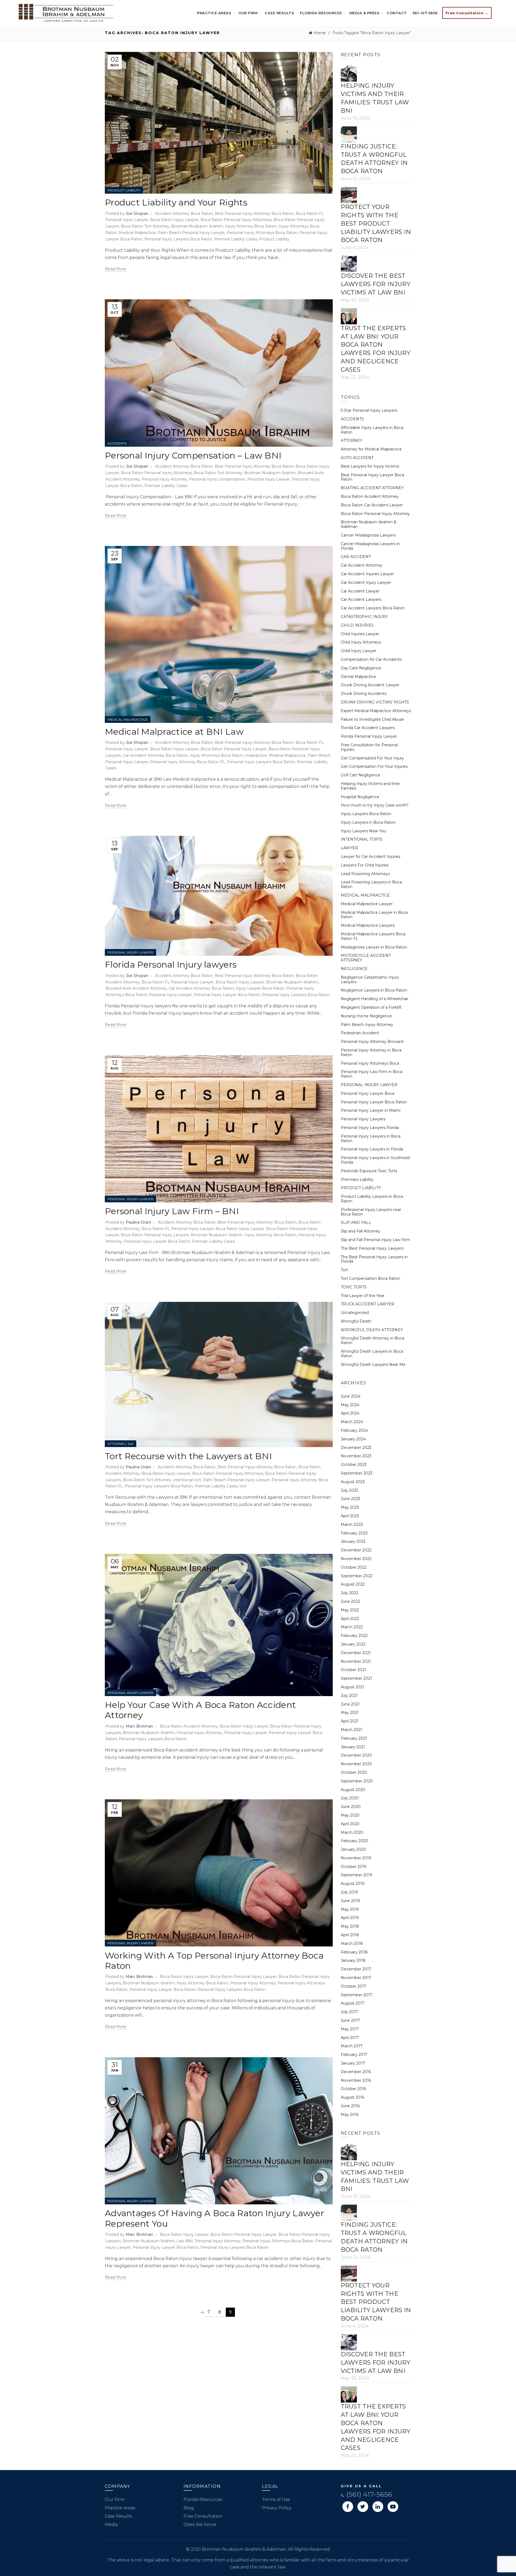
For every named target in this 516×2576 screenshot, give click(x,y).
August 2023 (353, 1482)
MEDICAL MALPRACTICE (128, 719)
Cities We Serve (200, 2525)
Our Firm (248, 13)
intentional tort (187, 1480)
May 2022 (350, 1610)
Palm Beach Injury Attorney (367, 1025)
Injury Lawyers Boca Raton (366, 814)
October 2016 (353, 2089)
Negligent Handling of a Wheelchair (375, 999)
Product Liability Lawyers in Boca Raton (372, 1199)
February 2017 (354, 2055)
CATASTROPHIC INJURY (364, 617)
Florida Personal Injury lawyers (171, 964)
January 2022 (353, 1644)
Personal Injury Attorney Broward (372, 1042)
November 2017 (356, 1978)
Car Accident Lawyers (361, 599)
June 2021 (350, 1704)
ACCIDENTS (117, 443)
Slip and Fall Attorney (361, 1231)
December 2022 (356, 1550)
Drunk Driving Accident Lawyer (370, 685)
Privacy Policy (277, 2508)
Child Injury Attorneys (361, 642)
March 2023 (352, 1525)
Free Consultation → (467, 13)
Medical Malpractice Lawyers (368, 925)
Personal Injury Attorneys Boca (370, 1063)
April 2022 (350, 1619)
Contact (397, 13)
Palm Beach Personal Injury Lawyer (191, 233)
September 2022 (357, 1576)
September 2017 (356, 1995)
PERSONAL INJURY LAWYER (130, 952)
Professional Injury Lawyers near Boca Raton (371, 1212)
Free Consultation (203, 2516)
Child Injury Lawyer (359, 651)
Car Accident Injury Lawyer (366, 582)
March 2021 (352, 1730)
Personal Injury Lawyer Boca (368, 1093)
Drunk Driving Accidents (364, 694)
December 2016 (356, 2072)
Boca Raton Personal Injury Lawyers (155, 1235)
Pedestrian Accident (360, 1033)
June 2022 (350, 1601)
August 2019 (353, 1884)
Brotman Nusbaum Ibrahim (197, 226)
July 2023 (350, 1490)
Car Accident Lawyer (360, 591)
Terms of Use (276, 2499)
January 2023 (353, 1541)
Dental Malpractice (358, 677)
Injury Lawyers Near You (363, 831)
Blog (189, 2508)
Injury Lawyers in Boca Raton (368, 822)
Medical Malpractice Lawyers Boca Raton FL (373, 936)
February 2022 (354, 1636)
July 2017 (349, 2012)
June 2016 (350, 2106)
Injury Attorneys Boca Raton (216, 755)
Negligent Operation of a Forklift (371, 1007)
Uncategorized (355, 1313)
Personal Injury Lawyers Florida (370, 1128)
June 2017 (350, 2020)
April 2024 (350, 1413)
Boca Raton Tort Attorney (145, 226)
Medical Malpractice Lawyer (367, 904)
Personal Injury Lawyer (269, 479)
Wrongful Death (356, 1321)
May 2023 (350, 1507)
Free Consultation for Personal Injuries (369, 747)
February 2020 (354, 1841)
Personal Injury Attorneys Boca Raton (262, 233)
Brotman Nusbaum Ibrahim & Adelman (369, 524)
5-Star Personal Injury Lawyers (369, 410)
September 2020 (357, 1781)
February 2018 (354, 1952)
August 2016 (352, 2097)
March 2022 (352, 1627)
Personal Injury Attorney (164, 479)
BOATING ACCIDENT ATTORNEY (372, 488)
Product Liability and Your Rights (176, 202)
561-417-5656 (425, 13)
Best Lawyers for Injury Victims (370, 466)
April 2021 (350, 1721)
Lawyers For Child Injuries (365, 865)
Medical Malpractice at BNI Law (174, 732)
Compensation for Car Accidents (371, 659)
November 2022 (356, 1559)
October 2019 (354, 1867)
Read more (116, 269)
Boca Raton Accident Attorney (189, 1726)
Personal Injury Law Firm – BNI (172, 1211)
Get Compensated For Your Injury (372, 758)
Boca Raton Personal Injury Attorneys (236, 220)
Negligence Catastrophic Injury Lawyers (370, 980)
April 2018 (350, 1935)
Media (111, 2525)
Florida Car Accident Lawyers (368, 728)
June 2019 (350, 1901)
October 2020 (354, 1772)
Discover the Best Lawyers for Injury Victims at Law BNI (376, 284)
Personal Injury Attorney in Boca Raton (371, 1052)
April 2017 (350, 2038)
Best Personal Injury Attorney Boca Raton (254, 214)
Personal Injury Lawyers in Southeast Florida (375, 1160)
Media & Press (365, 13)
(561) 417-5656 (368, 2494)
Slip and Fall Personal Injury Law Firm (375, 1240)
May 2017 (350, 2029)
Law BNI (185, 2241)
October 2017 (354, 1986)
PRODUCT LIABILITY (124, 190)
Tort (130, 1444)
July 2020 (350, 1798)
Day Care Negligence (361, 668)
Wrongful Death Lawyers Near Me (373, 1365)
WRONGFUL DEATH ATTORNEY (372, 1330)
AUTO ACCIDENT (357, 458)
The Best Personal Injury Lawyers (372, 1248)
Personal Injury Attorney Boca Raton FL (187, 762)
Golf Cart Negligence (361, 775)
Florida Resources (321, 13)
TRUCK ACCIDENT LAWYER (368, 1304)
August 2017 (353, 2003)
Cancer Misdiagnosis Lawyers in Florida (370, 546)
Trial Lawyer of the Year (363, 1296)
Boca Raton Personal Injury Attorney (375, 514)
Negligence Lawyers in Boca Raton (374, 990)
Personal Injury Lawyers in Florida (372, 1149)
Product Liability (274, 239)
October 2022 (354, 1567)
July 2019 (349, 1892)
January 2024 (353, 1439)
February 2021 (354, 1738)
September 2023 (357, 1473)
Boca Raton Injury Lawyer (174, 220)
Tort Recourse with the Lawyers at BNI (188, 1456)
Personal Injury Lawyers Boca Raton (178, 239)
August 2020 (353, 1790)
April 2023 (350, 1516)
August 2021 (352, 1687)
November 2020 (356, 1764)
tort (243, 1486)
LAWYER (349, 848)
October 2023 (354, 1465)
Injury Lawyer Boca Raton (260, 988)
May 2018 (350, 1926)
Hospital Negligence (360, 797)
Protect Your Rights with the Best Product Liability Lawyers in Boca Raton (376, 223)
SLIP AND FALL (356, 1223)
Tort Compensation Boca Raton (370, 1278)
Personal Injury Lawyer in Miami (371, 1110)
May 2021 (350, 1712)
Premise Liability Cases (236, 239)
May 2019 (350, 1909)
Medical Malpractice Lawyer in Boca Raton (374, 915)
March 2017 (352, 2046)
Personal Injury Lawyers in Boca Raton (371, 1138)
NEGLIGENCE (354, 969)
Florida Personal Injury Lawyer (369, 736)
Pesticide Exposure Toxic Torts (369, 1171)
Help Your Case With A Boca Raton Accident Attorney (200, 1710)
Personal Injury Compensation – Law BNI (193, 455)
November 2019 (356, 1858)
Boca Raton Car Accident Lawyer (372, 505)
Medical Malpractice (137, 233)
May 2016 (350, 2115)
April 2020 (350, 1824)
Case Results (279, 13)
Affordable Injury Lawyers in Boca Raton (372, 430)
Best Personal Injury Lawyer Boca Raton (372, 477)
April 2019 (350, 1918)
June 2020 (351, 1807)
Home (320, 33)
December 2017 (356, 1969)
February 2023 (354, 1533)
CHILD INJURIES (357, 625)
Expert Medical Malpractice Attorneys (376, 711)
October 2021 (353, 1670)
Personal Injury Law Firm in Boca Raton (372, 1074)
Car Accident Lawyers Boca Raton (373, 608)
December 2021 (356, 1653)
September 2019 (356, 1875)
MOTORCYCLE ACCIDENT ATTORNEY (366, 958)
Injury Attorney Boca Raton (251, 226)
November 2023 (356, 1456)
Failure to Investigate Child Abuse (372, 719)
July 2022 (350, 1593)
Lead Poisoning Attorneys (365, 874)
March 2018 (352, 1943)
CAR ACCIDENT (356, 557)
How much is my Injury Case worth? (375, 805)
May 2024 (350, 1405)
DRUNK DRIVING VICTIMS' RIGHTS (375, 702)
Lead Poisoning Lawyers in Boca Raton (371, 884)
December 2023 (356, 1448)
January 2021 (353, 1747)
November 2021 (356, 1661)
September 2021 (356, 1678)
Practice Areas (214, 13)
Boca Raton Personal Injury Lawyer (234, 749)
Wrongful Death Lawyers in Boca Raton (372, 1354)
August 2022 (353, 1584)
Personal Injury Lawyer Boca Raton (227, 995)
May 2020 (350, 1815)
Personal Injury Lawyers (363, 1119)
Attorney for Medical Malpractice (371, 449)
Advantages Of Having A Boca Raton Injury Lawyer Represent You (214, 2218)
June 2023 (350, 1499)
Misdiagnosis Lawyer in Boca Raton (374, 947)
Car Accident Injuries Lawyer (367, 574)
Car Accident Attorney (362, 565)
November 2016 (356, 2080)
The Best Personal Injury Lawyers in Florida (374, 1259)
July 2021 (349, 1696)
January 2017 (353, 2063)
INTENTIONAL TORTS (362, 839)
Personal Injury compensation (217, 479)
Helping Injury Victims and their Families (370, 786)
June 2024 (351, 1396)
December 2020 (356, 1755)
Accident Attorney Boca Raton (184, 214)
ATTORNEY (117, 1444)
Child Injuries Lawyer (360, 634)
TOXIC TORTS (354, 1287)
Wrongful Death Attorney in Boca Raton (372, 1340)
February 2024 (354, 1430)
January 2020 (353, 1849)
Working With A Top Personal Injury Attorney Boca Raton (214, 1961)
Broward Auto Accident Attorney (136, 988)
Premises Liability (357, 1179)
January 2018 (353, 1960)
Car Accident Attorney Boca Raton (155, 755)
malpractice (256, 755)
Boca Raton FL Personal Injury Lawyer (178, 982)
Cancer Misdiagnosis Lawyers (368, 535)
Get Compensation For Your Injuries (374, 766)
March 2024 (352, 1422)
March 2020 (352, 1832)
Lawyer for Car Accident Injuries (370, 857)
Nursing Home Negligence (366, 1016)
